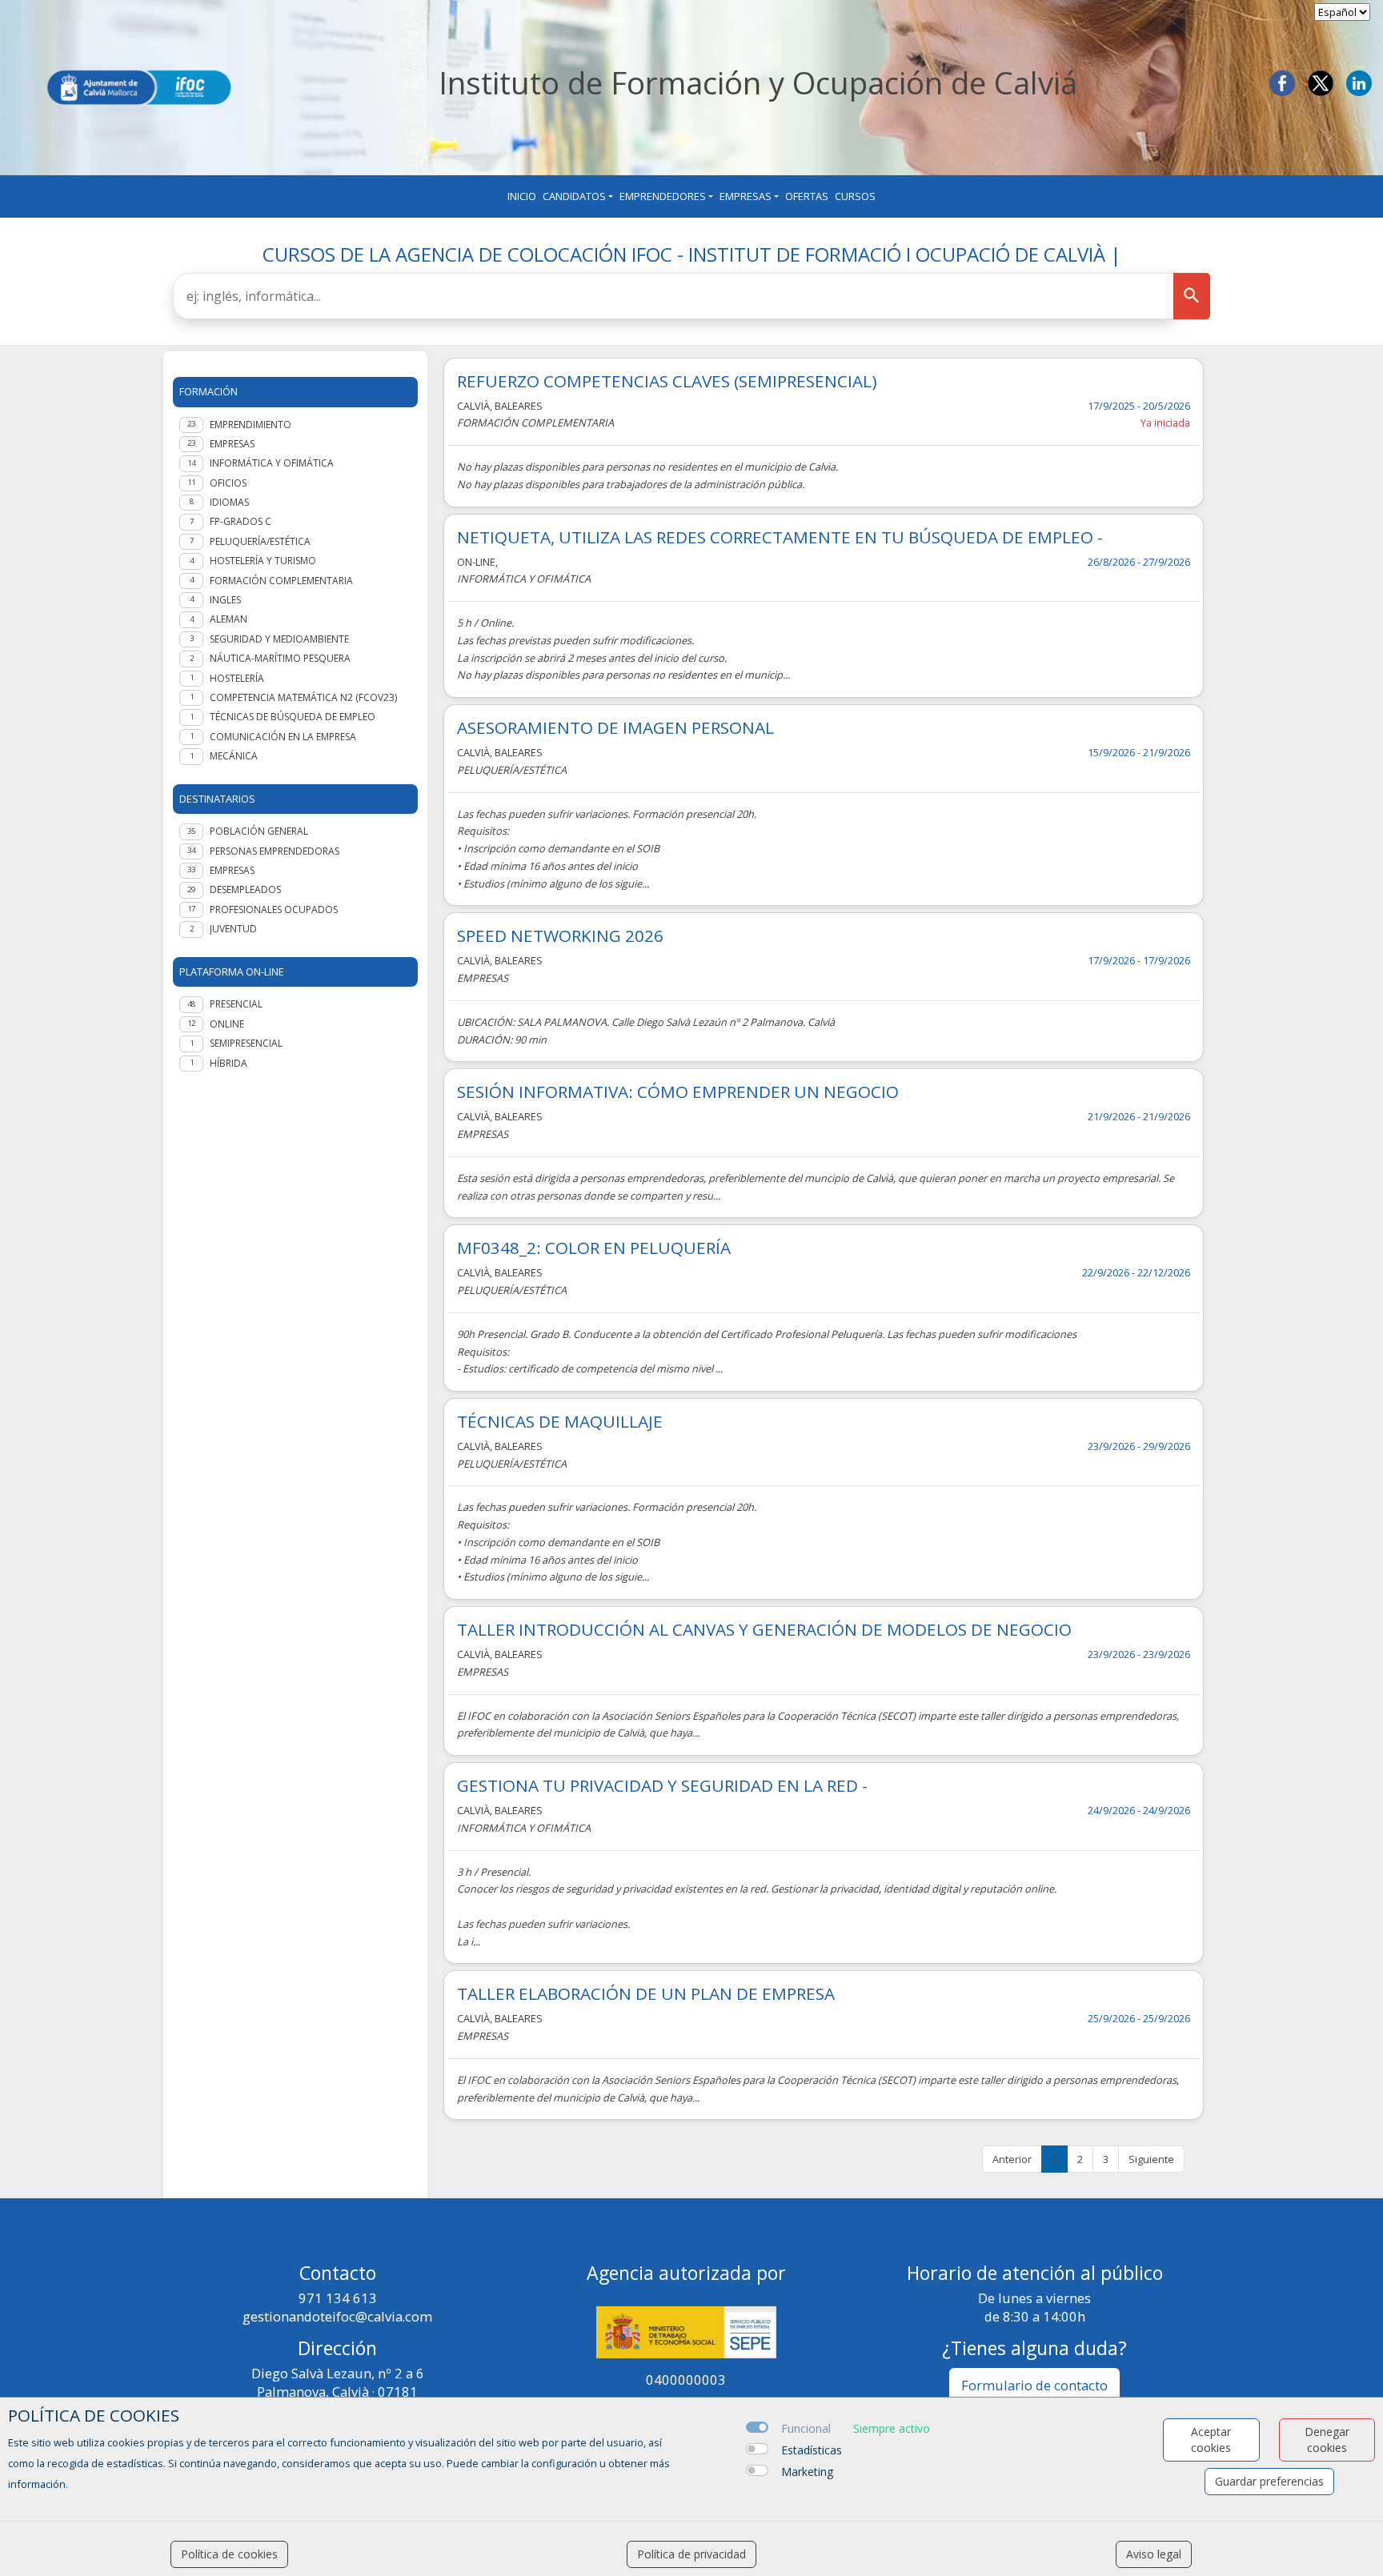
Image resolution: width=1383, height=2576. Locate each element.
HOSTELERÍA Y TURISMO (263, 561)
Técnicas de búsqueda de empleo (293, 717)
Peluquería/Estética (260, 541)
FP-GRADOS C (241, 521)
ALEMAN (228, 619)
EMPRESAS (232, 444)
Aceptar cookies (1211, 2440)
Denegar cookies (1327, 2440)
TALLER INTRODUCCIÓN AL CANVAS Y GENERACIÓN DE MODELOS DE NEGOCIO (764, 1630)
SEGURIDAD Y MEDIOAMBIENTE (279, 639)
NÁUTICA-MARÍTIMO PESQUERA (280, 658)
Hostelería (237, 678)
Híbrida (228, 1063)
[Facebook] (1282, 82)
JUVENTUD (233, 929)
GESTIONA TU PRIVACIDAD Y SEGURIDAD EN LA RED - (662, 1786)
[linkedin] (1359, 82)
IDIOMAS (229, 502)
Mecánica (234, 756)
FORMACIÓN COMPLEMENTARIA (281, 581)
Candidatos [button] (574, 196)
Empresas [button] (746, 196)
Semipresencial (246, 1043)
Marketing (807, 2472)
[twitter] (1321, 82)
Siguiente (1151, 2159)
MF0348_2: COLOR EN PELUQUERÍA (594, 1248)
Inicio (522, 196)
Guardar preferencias (1269, 2481)
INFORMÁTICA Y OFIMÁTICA (272, 463)
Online (227, 1024)
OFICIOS (228, 483)
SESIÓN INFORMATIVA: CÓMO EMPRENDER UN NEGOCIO (678, 1092)
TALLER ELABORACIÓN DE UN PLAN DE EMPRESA (646, 1994)
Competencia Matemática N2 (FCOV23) (303, 697)
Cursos (855, 196)
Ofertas (807, 196)
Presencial (236, 1004)
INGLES (225, 600)
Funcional (806, 2428)
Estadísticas (812, 2450)
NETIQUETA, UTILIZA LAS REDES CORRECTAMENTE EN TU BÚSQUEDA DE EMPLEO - (780, 537)
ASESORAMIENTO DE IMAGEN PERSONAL (615, 728)
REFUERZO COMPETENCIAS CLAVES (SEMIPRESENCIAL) (667, 381)
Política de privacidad (691, 2554)
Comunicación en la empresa (283, 737)
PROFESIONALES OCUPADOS (274, 909)
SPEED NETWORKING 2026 (560, 936)
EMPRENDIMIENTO (251, 425)
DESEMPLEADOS (245, 889)
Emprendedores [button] (663, 196)
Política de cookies (229, 2554)
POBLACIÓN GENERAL (259, 831)
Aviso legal (1154, 2554)
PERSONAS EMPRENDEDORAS (275, 851)
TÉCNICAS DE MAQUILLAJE (560, 1422)
